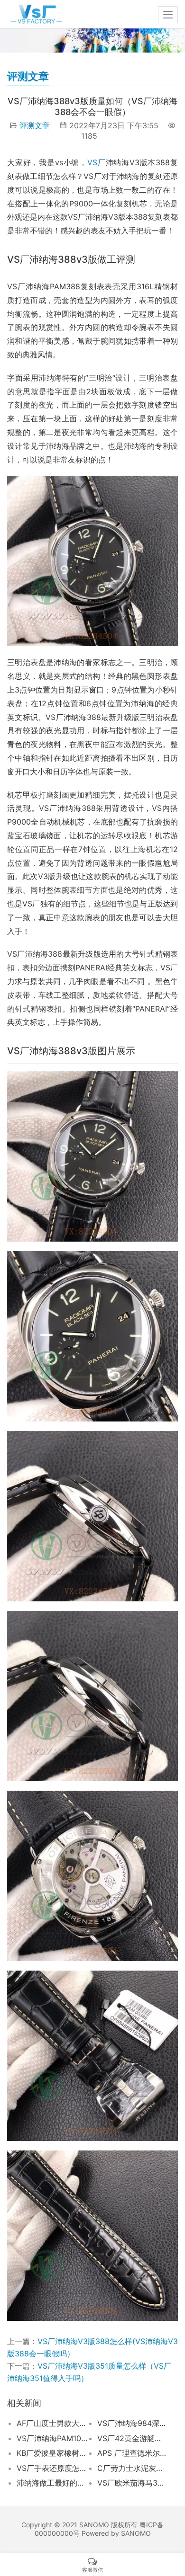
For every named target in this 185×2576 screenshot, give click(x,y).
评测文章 (35, 125)
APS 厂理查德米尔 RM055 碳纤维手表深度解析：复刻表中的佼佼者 (133, 2453)
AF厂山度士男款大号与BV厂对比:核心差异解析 (52, 2423)
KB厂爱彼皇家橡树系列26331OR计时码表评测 (52, 2453)
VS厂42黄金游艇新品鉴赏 (133, 2438)
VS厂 (97, 162)
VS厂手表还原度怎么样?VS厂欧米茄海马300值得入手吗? (52, 2468)
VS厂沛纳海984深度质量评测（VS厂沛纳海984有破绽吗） (133, 2423)
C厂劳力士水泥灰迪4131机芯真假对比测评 (133, 2468)
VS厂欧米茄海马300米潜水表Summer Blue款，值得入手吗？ (133, 2483)
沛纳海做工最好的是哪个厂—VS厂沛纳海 (52, 2483)
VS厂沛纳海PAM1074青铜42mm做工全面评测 (52, 2438)
